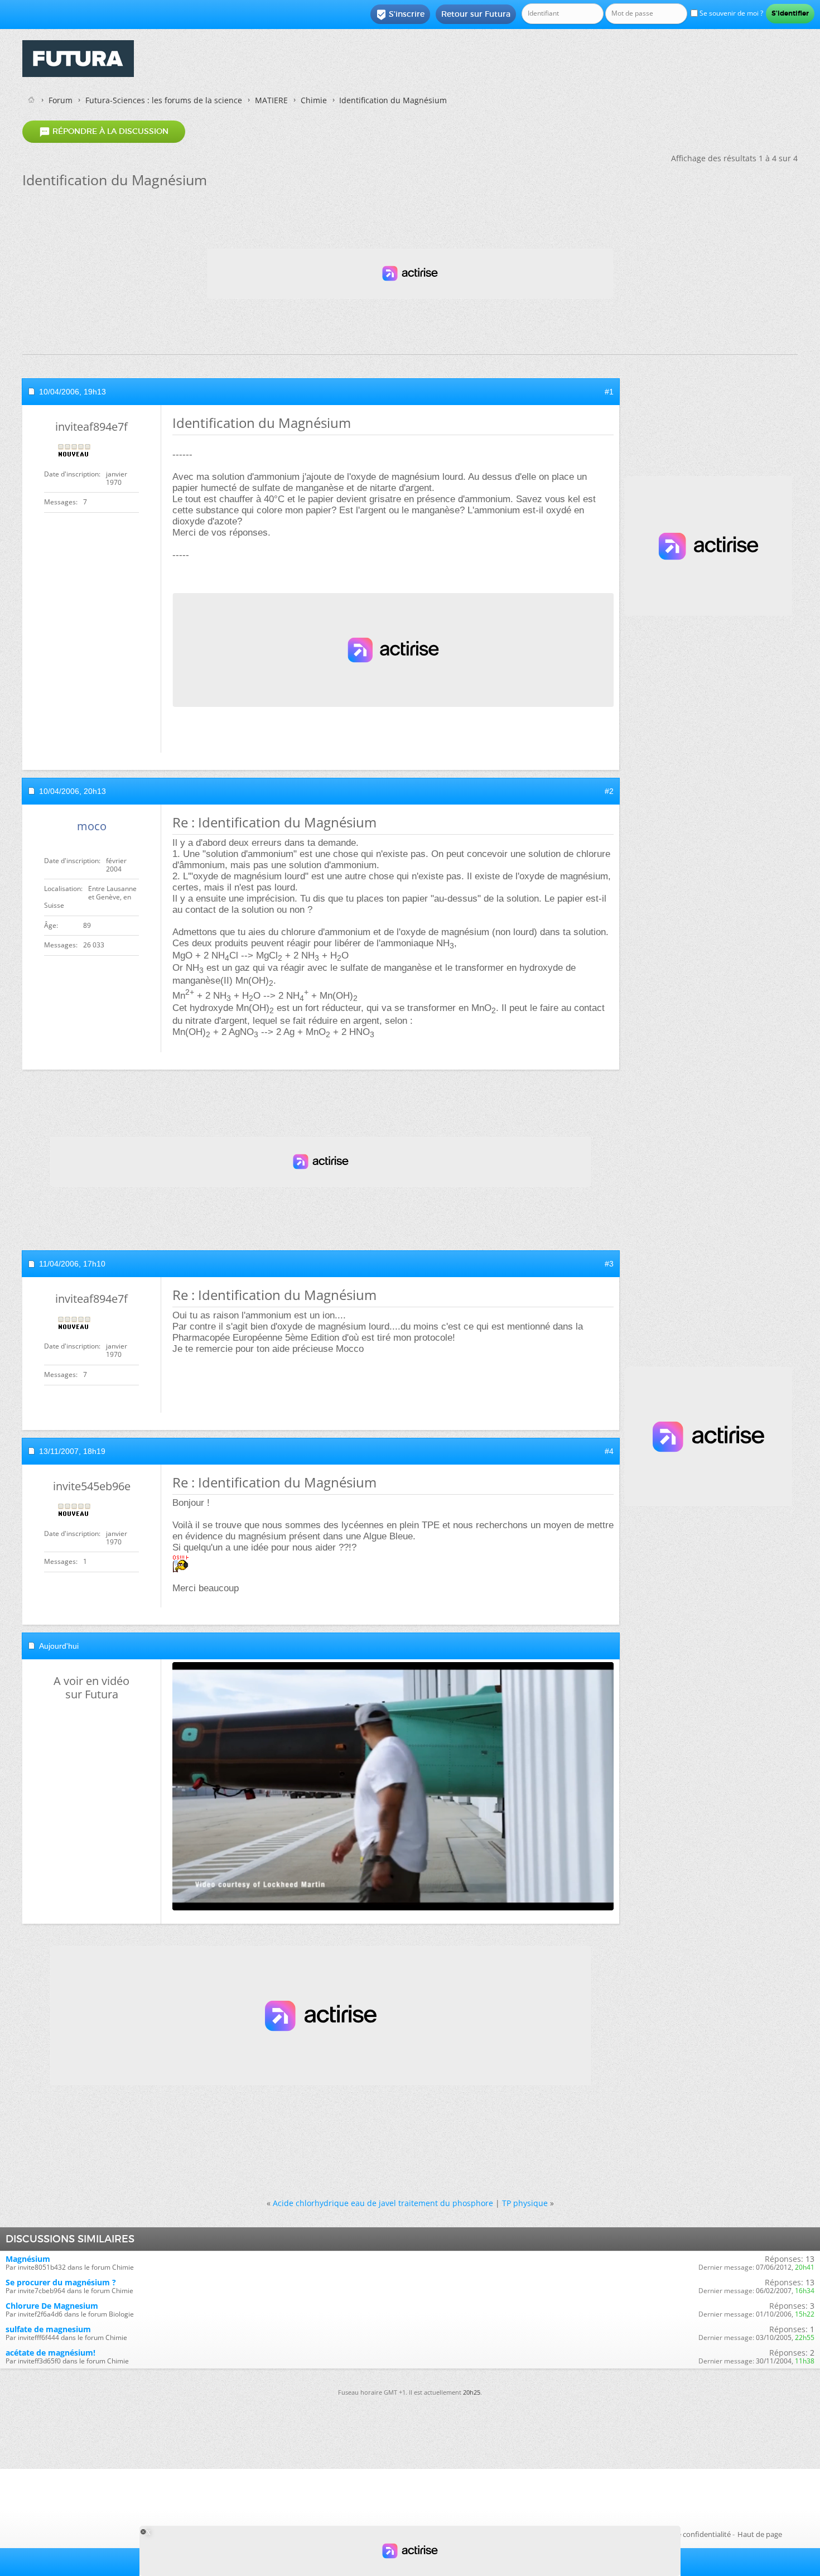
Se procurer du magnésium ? (61, 2282)
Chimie (314, 100)
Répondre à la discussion (104, 132)
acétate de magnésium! (50, 2353)
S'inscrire (400, 15)
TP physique (525, 2203)
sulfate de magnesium (48, 2329)
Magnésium (28, 2259)
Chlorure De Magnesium (52, 2306)
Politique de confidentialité (686, 2534)
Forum (61, 100)
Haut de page (760, 2534)
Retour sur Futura (476, 14)
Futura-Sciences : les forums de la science (164, 100)
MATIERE (271, 100)
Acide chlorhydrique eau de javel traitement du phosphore (383, 2203)
